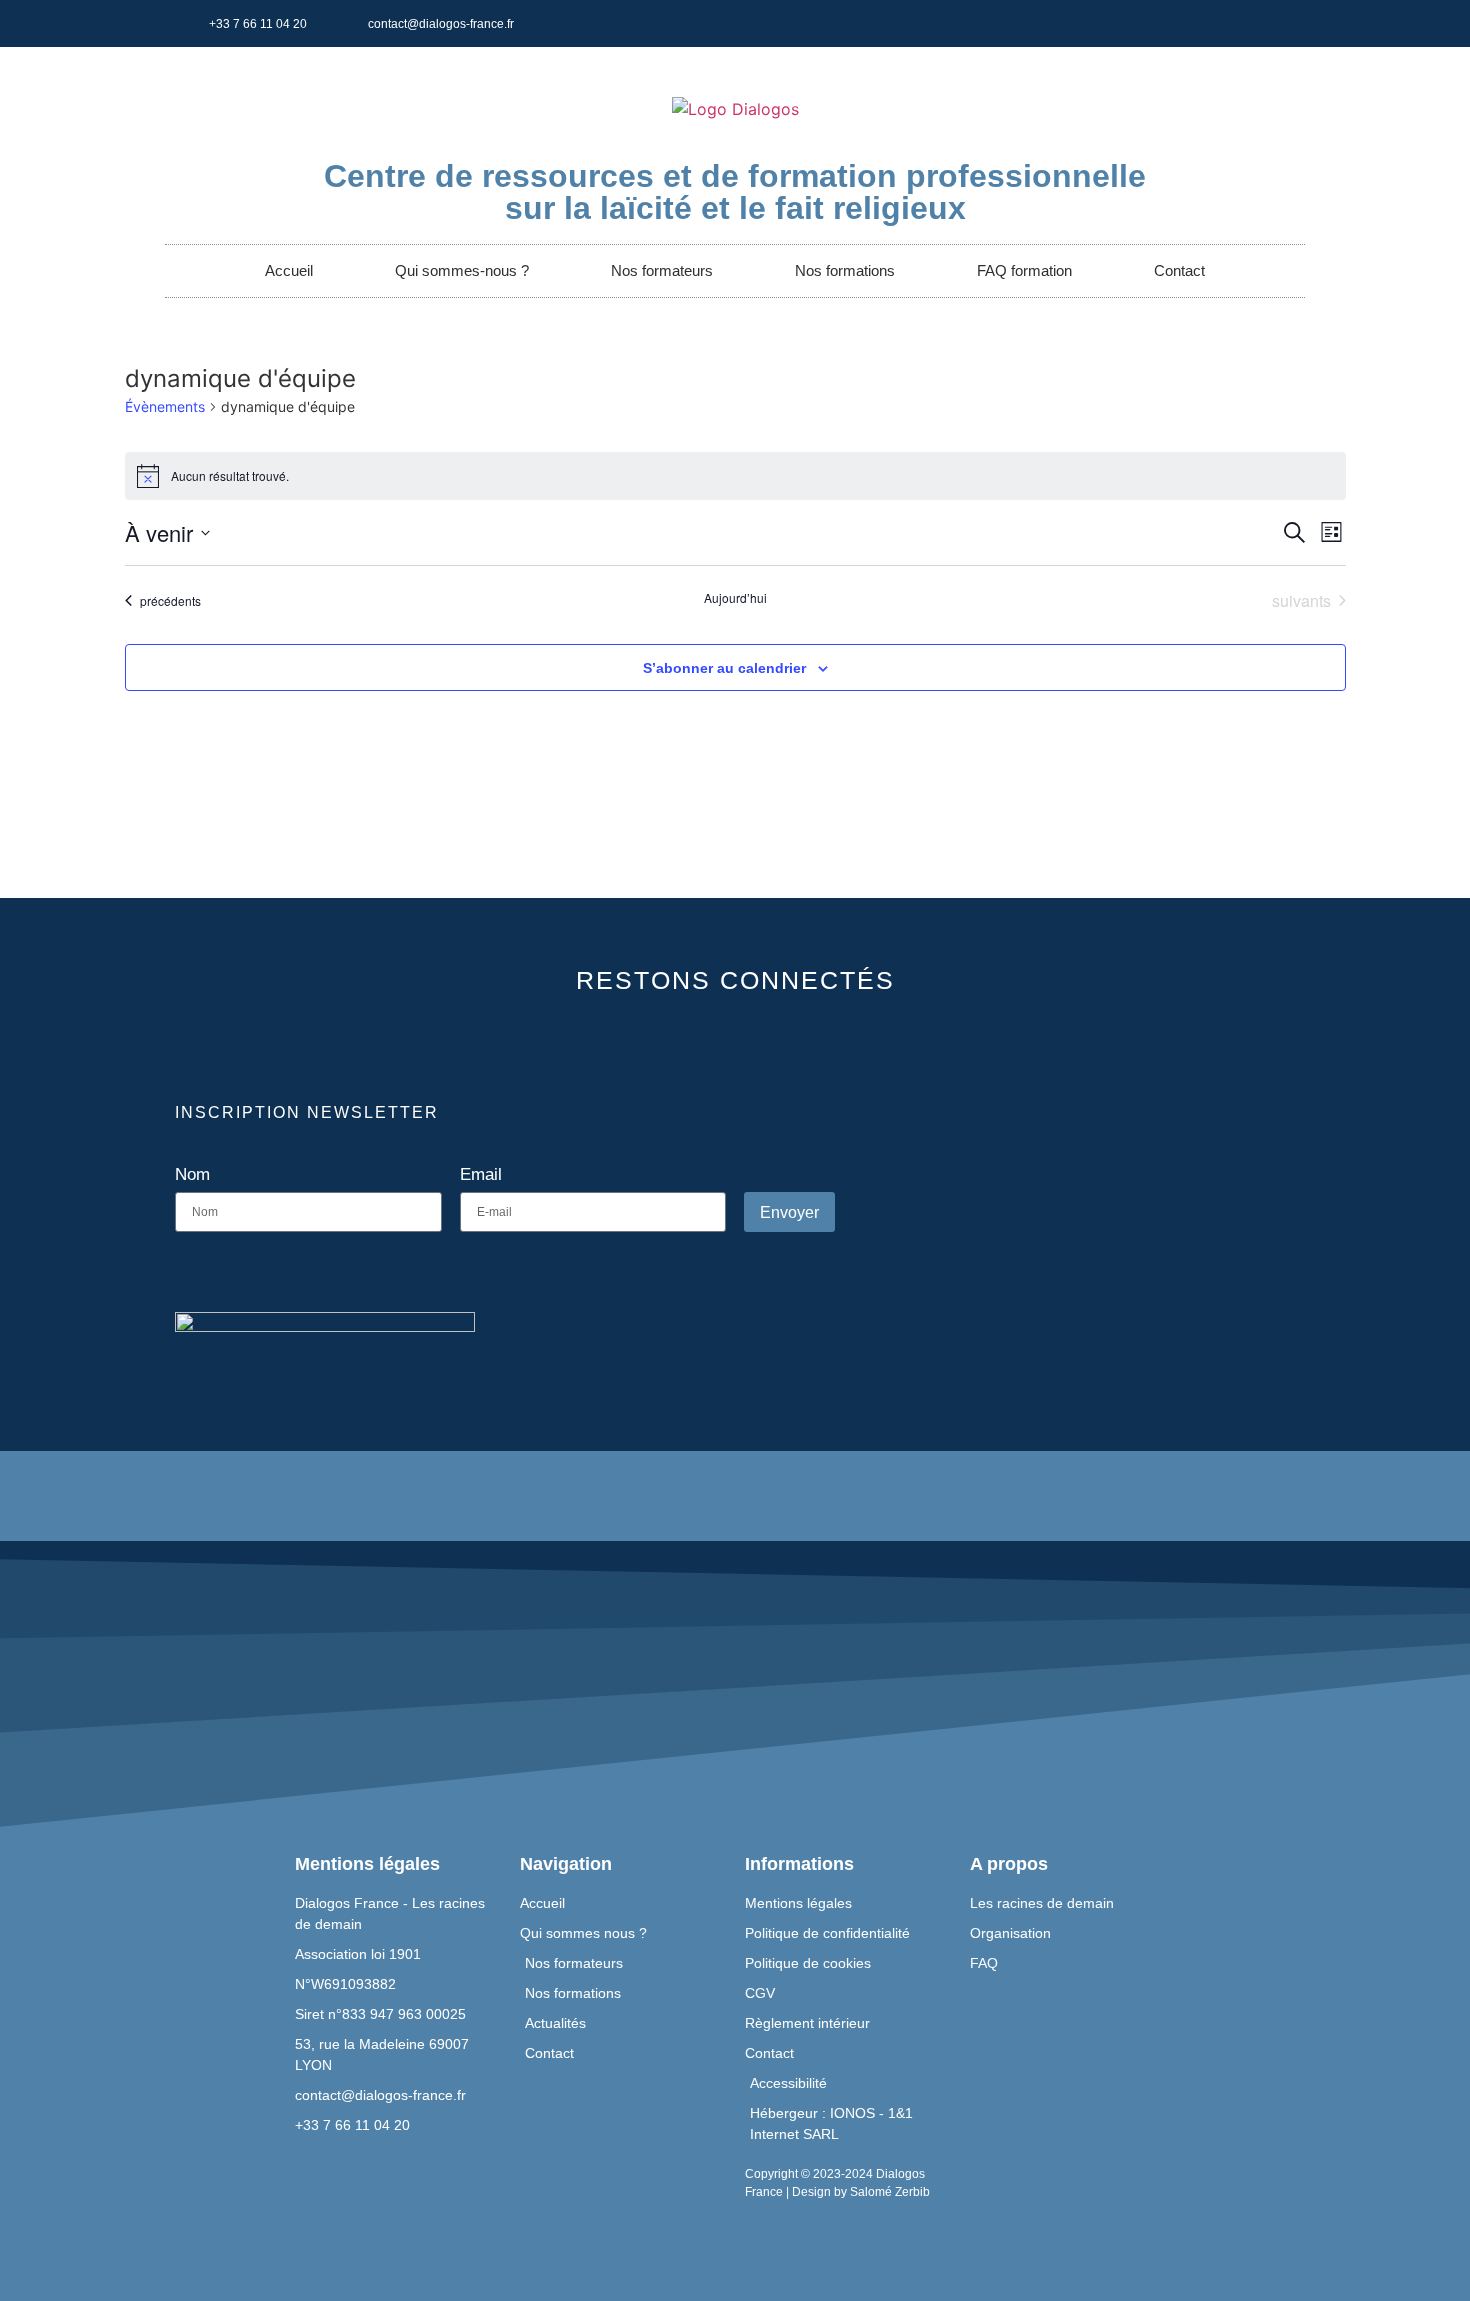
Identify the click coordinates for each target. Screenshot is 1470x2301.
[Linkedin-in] (1053, 23)
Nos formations (845, 270)
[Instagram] (1120, 23)
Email (481, 1175)
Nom (192, 1175)
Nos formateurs (662, 270)
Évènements (165, 406)
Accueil (289, 270)
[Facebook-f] (919, 23)
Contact (1179, 270)
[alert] (735, 476)
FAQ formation (1024, 270)
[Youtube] (986, 23)
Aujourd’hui (735, 598)
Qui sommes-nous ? (462, 270)
